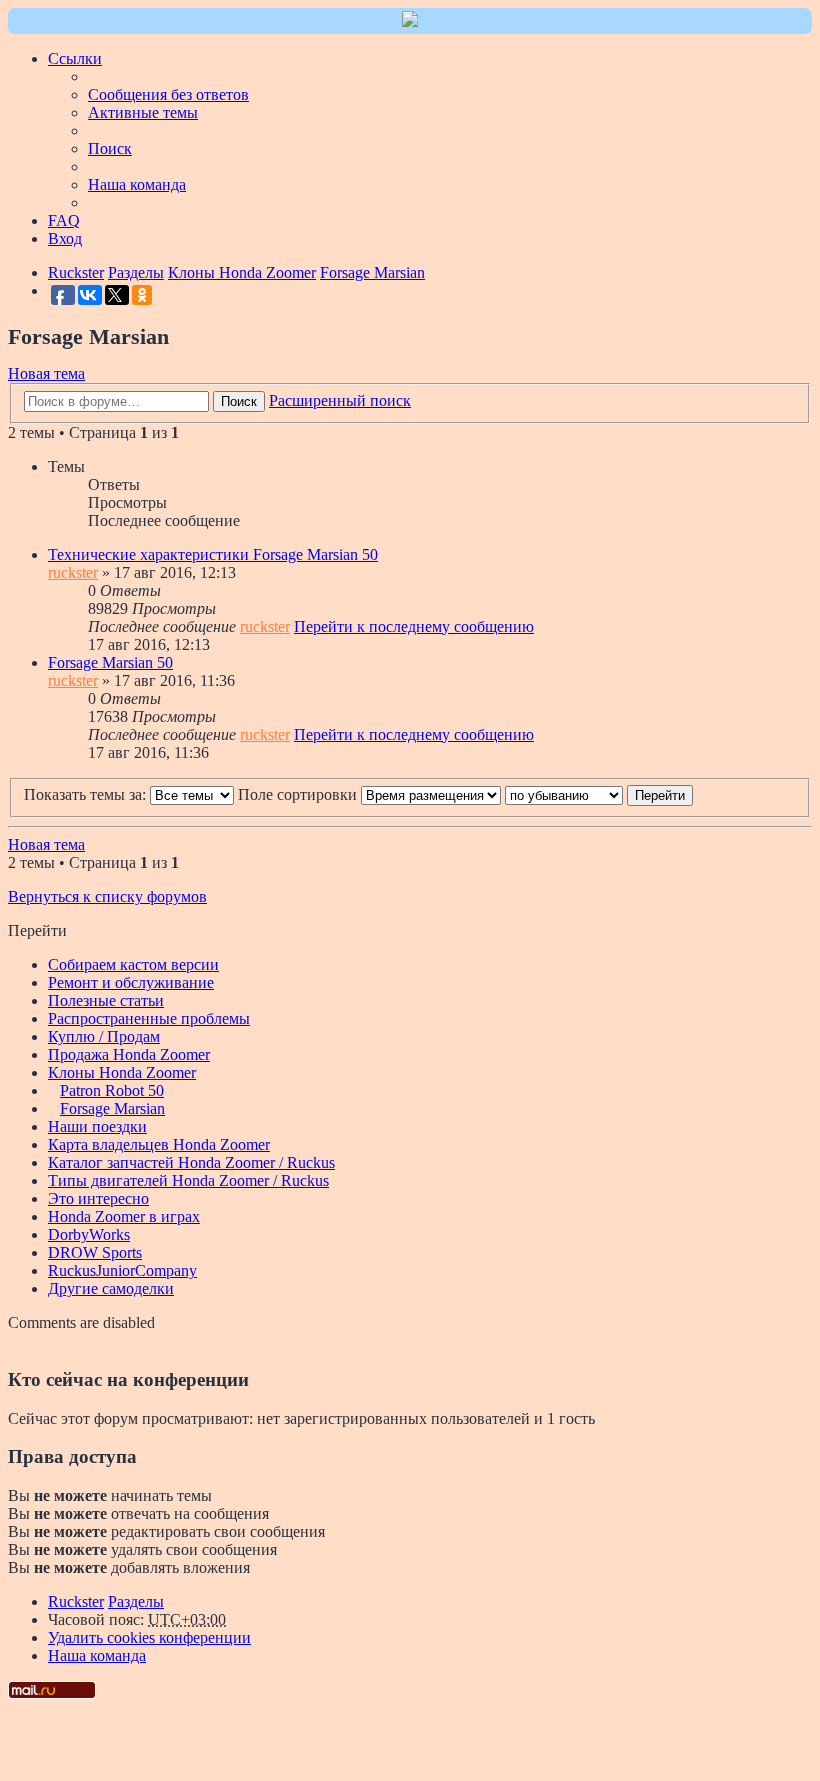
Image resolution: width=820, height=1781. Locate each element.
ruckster (73, 572)
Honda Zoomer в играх (124, 1216)
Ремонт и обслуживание (131, 982)
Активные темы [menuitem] (143, 112)
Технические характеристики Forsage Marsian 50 (213, 554)
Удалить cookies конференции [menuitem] (149, 1637)
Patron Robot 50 (112, 1090)
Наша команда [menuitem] (137, 184)
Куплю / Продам (104, 1036)
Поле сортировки (299, 794)
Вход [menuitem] (65, 238)
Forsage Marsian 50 (110, 662)
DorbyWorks (89, 1234)
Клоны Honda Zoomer (122, 1072)
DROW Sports (95, 1252)
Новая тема (46, 373)
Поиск (239, 401)
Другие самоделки (111, 1288)
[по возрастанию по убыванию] (564, 794)
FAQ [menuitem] (64, 220)
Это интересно (98, 1198)
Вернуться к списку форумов (107, 896)
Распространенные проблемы (149, 1018)
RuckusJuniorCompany (122, 1270)
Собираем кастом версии (133, 964)
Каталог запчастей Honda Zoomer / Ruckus (191, 1162)
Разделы (136, 1601)
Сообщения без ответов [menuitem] (168, 94)
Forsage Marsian (112, 1108)
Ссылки (75, 58)
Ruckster (76, 1601)
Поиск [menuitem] (110, 148)
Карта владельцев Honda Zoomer (159, 1144)
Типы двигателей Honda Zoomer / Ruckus (188, 1180)
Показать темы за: (87, 794)
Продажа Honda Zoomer (129, 1054)
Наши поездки (97, 1126)
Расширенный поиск (340, 400)
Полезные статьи (106, 1000)
